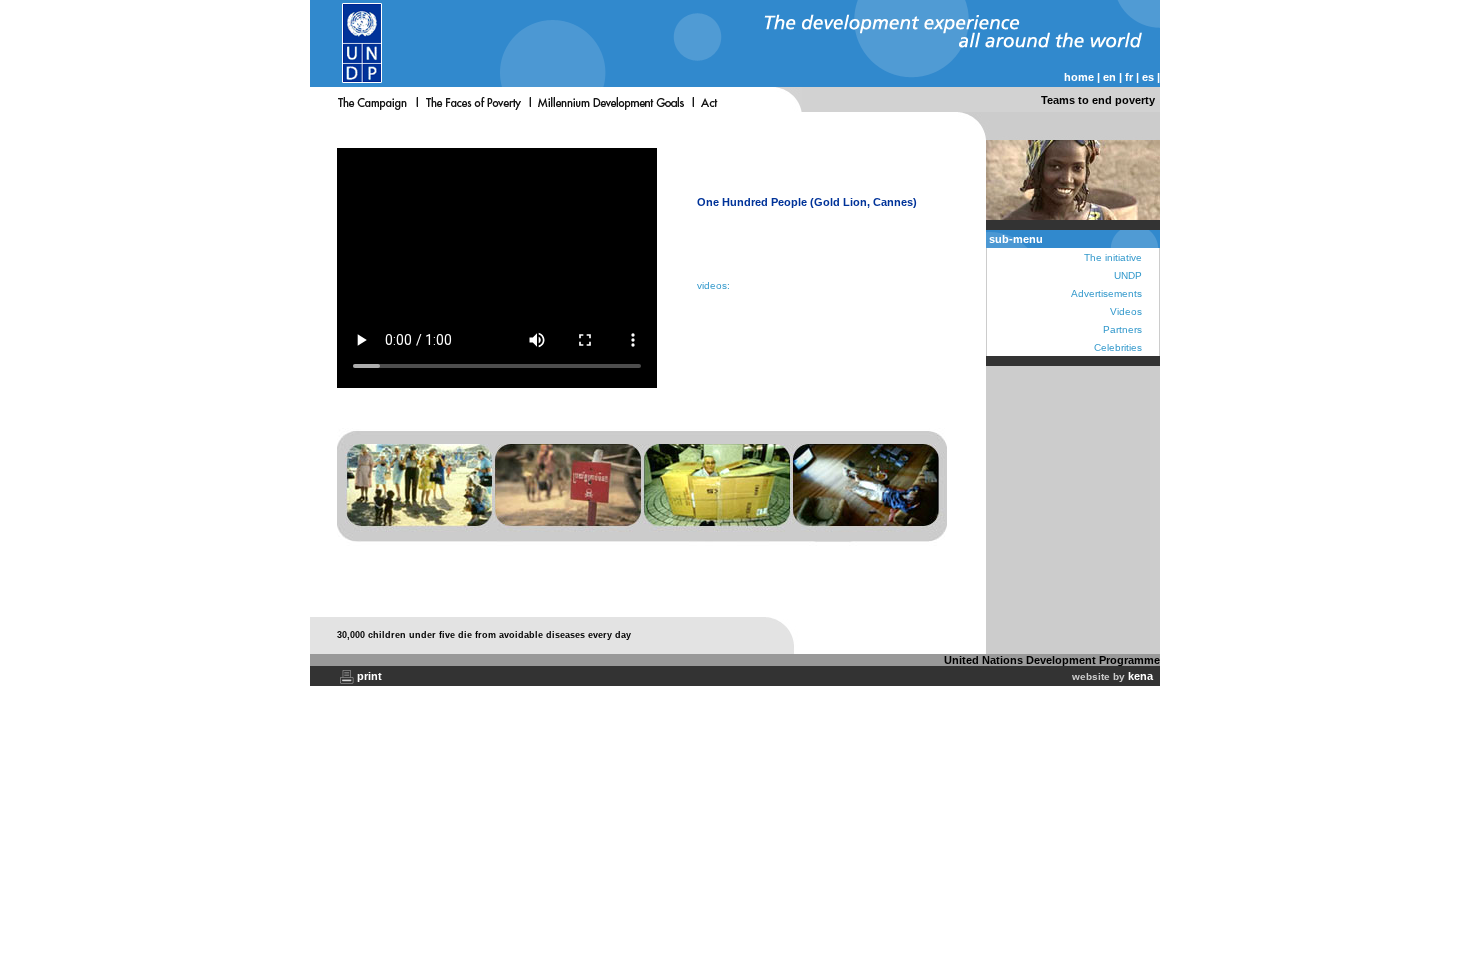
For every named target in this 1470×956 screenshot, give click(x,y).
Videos (1126, 311)
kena (1140, 676)
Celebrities (1118, 347)
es (1148, 77)
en (1109, 77)
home (1079, 77)
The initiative (1113, 257)
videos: (716, 285)
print (369, 676)
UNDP (1128, 275)
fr (1129, 77)
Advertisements (1106, 293)
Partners (1122, 329)
